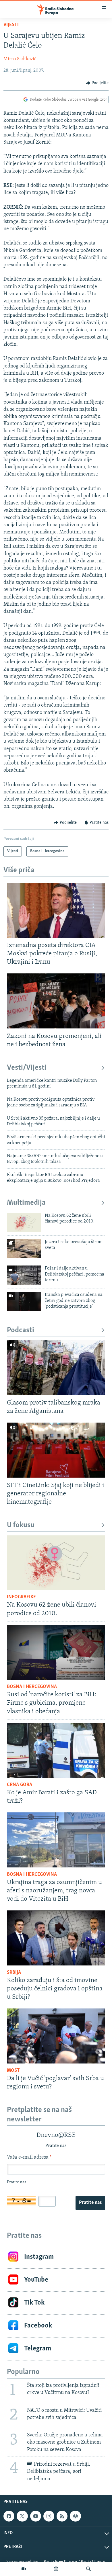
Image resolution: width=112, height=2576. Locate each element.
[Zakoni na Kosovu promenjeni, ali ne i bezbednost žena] (56, 1001)
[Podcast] (56, 2569)
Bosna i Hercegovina (32, 1687)
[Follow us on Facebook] (9, 2516)
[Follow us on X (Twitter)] (22, 2516)
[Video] (24, 2569)
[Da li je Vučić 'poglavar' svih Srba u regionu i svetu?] (56, 2036)
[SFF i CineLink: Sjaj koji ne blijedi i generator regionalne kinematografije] (56, 1450)
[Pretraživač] (88, 2569)
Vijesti (11, 25)
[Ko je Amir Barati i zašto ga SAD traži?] (56, 1750)
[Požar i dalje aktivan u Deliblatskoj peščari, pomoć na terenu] (24, 1275)
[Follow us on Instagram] (49, 2516)
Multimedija (26, 1203)
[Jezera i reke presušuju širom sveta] (24, 1249)
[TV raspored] (75, 2516)
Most (13, 2071)
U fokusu (21, 1525)
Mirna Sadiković (20, 59)
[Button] (97, 83)
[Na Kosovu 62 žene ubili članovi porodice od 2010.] (24, 1222)
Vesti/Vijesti (27, 1068)
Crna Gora (20, 1785)
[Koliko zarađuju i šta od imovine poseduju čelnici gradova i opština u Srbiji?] (56, 1938)
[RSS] (62, 2516)
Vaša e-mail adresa (29, 2158)
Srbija (14, 1973)
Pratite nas (90, 2203)
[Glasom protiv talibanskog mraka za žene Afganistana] (56, 1368)
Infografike (21, 1597)
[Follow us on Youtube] (36, 2516)
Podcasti (21, 1330)
